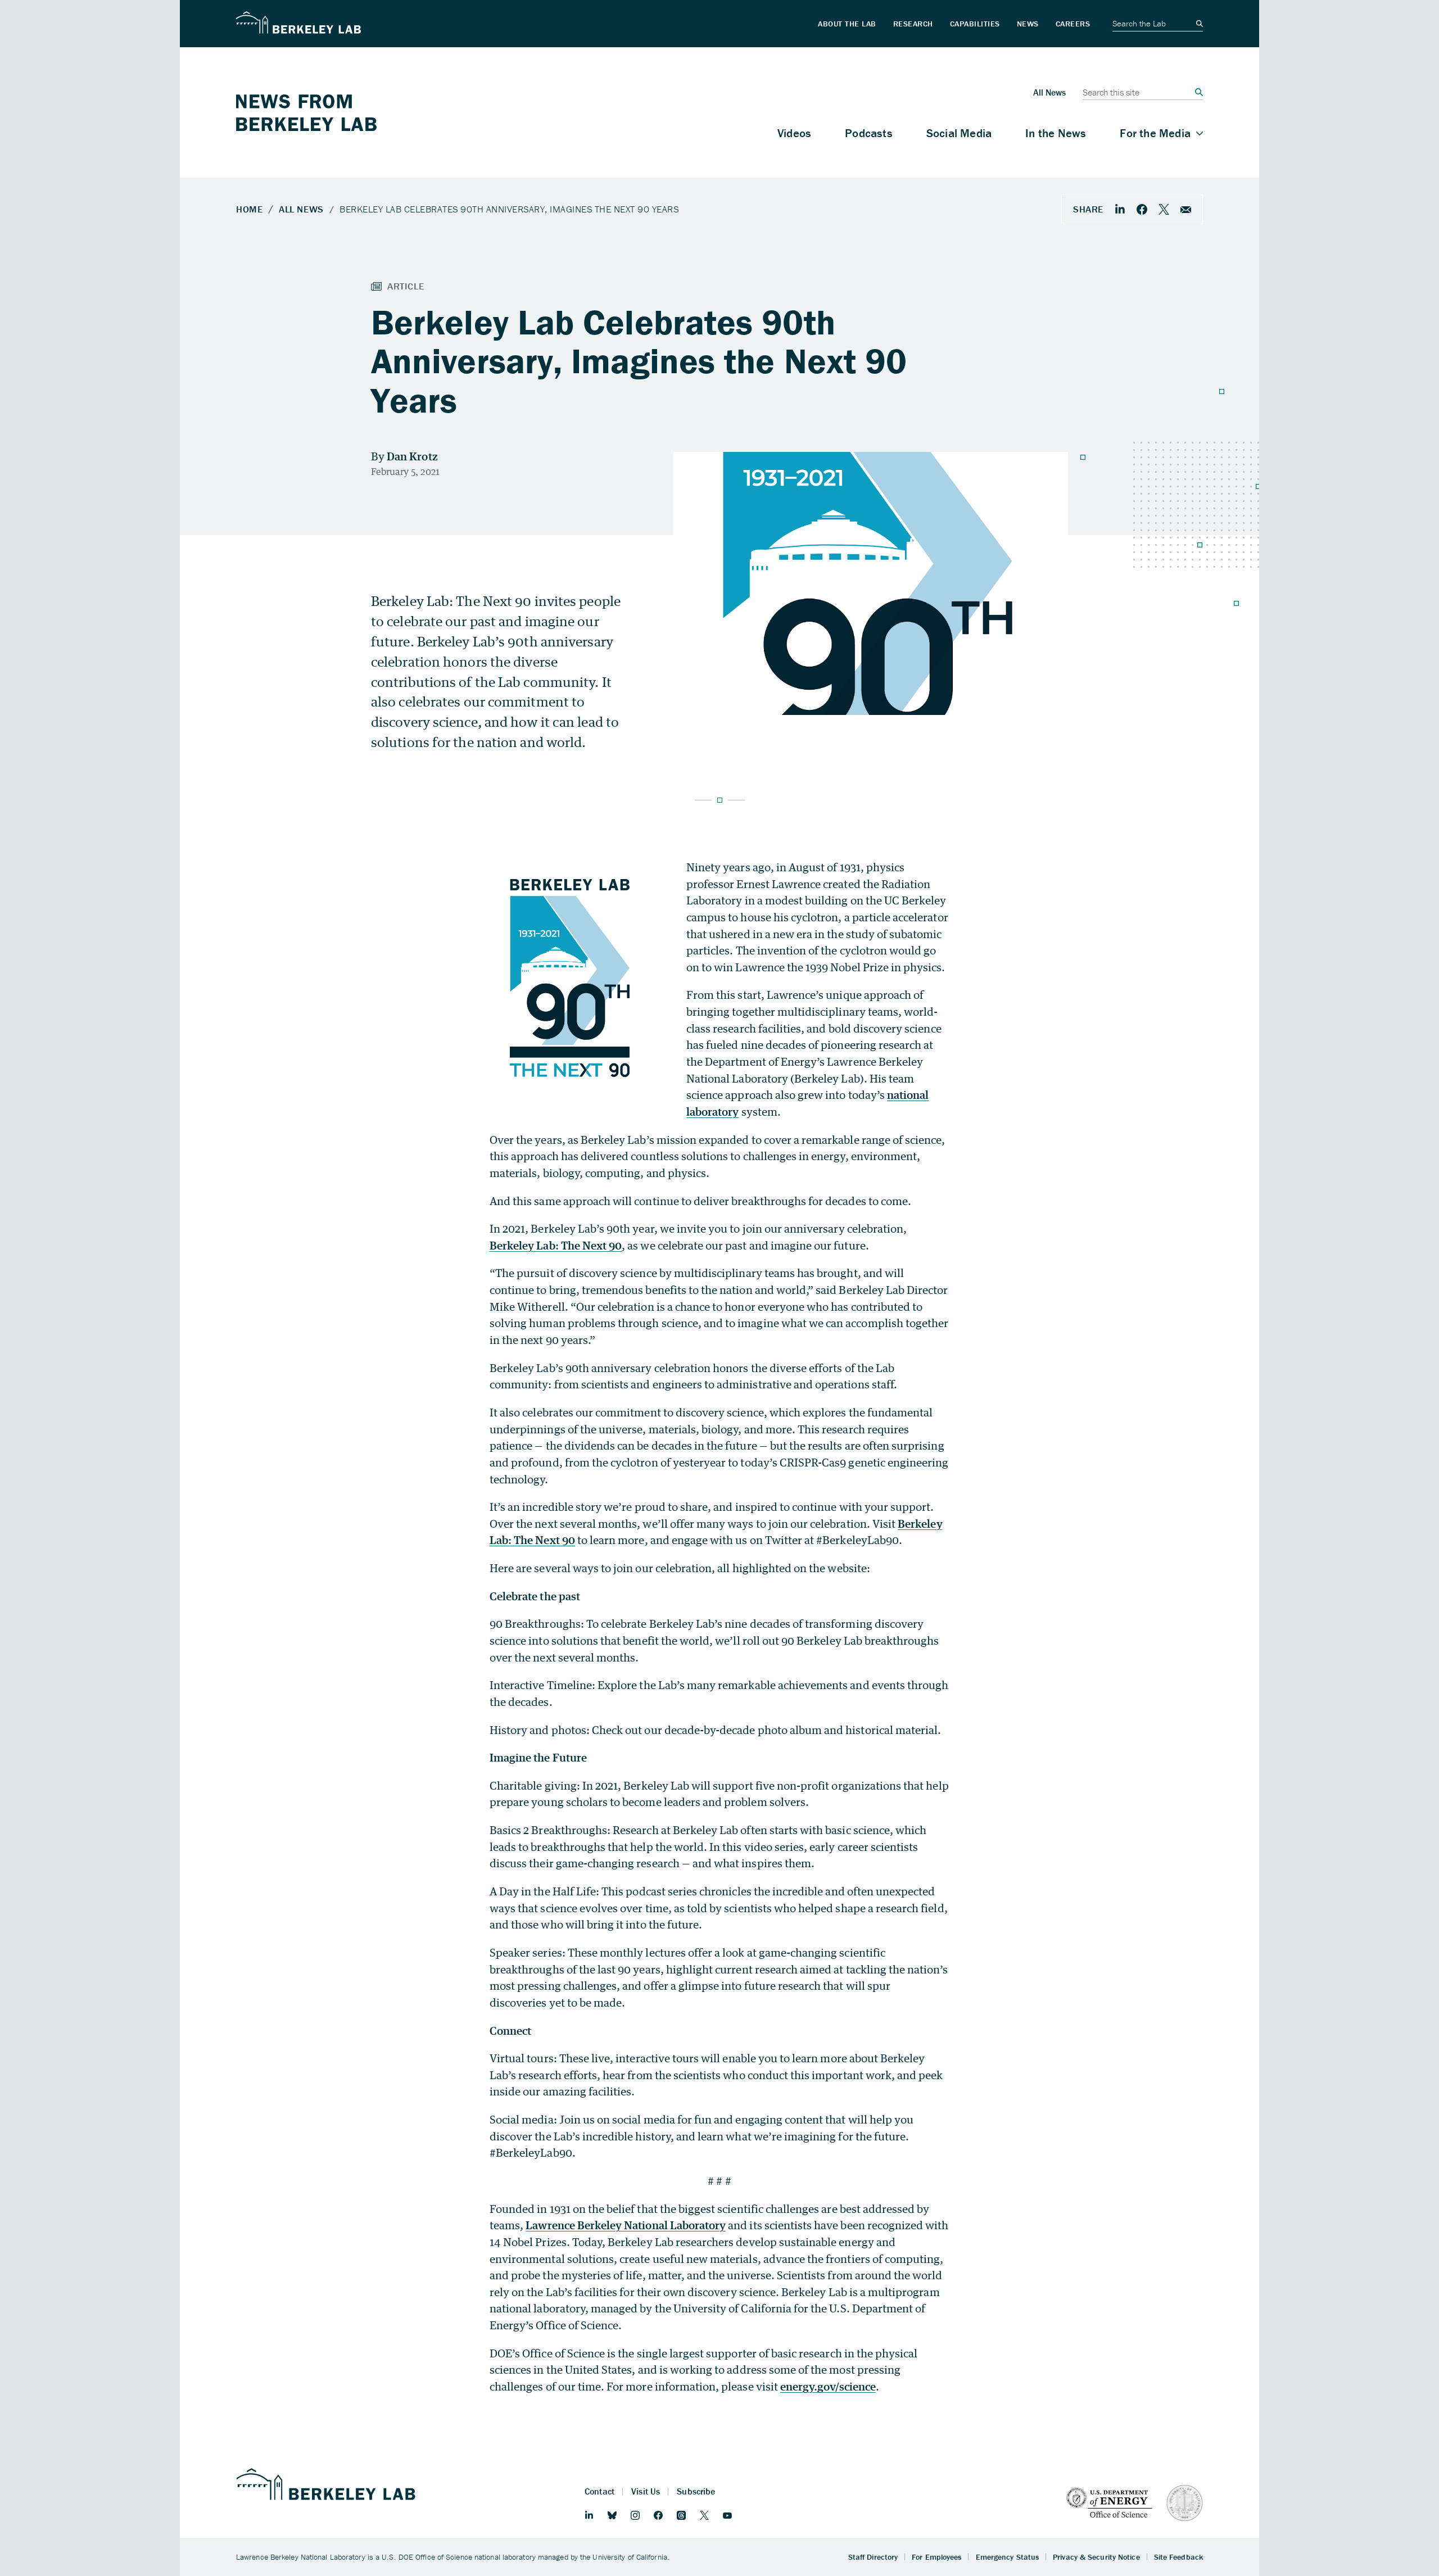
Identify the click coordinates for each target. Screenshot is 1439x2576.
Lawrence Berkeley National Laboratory (626, 2225)
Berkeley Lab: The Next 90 (556, 1245)
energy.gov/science (828, 2386)
